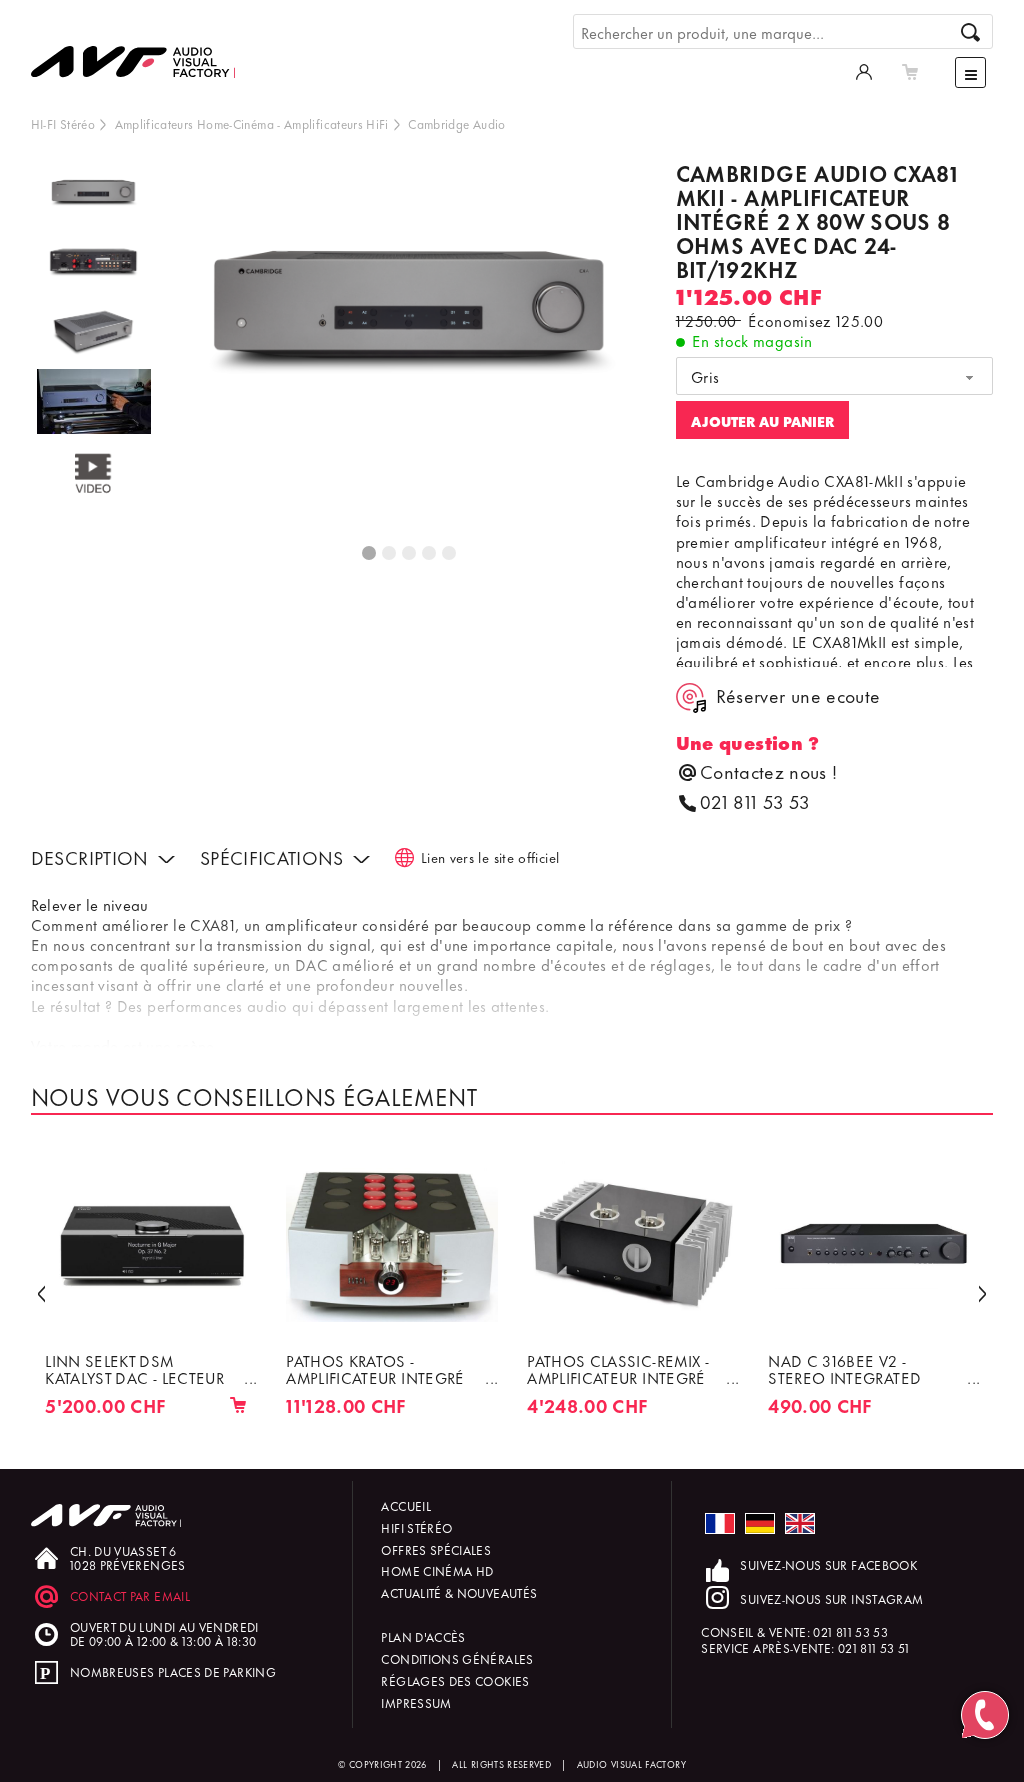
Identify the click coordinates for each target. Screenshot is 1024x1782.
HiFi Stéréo (416, 1527)
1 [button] (370, 554)
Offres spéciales (436, 1549)
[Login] (864, 70)
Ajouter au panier (762, 420)
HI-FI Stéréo (63, 123)
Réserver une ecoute (798, 695)
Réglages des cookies (455, 1680)
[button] (41, 1291)
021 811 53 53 (755, 801)
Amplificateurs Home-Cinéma (194, 123)
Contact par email (130, 1595)
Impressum (416, 1702)
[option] (94, 196)
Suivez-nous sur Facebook (828, 1564)
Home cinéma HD (437, 1570)
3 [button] (410, 554)
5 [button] (450, 554)
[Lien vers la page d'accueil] (141, 47)
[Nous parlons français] (720, 1523)
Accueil (406, 1505)
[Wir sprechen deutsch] (760, 1523)
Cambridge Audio (456, 123)
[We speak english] (800, 1523)
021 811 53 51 (874, 1647)
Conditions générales (457, 1658)
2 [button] (390, 554)
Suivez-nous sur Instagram (831, 1598)
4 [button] (430, 554)
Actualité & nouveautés (459, 1592)
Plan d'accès (423, 1636)
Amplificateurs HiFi (336, 123)
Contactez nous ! (769, 771)
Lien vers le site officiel (490, 856)
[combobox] (835, 376)
